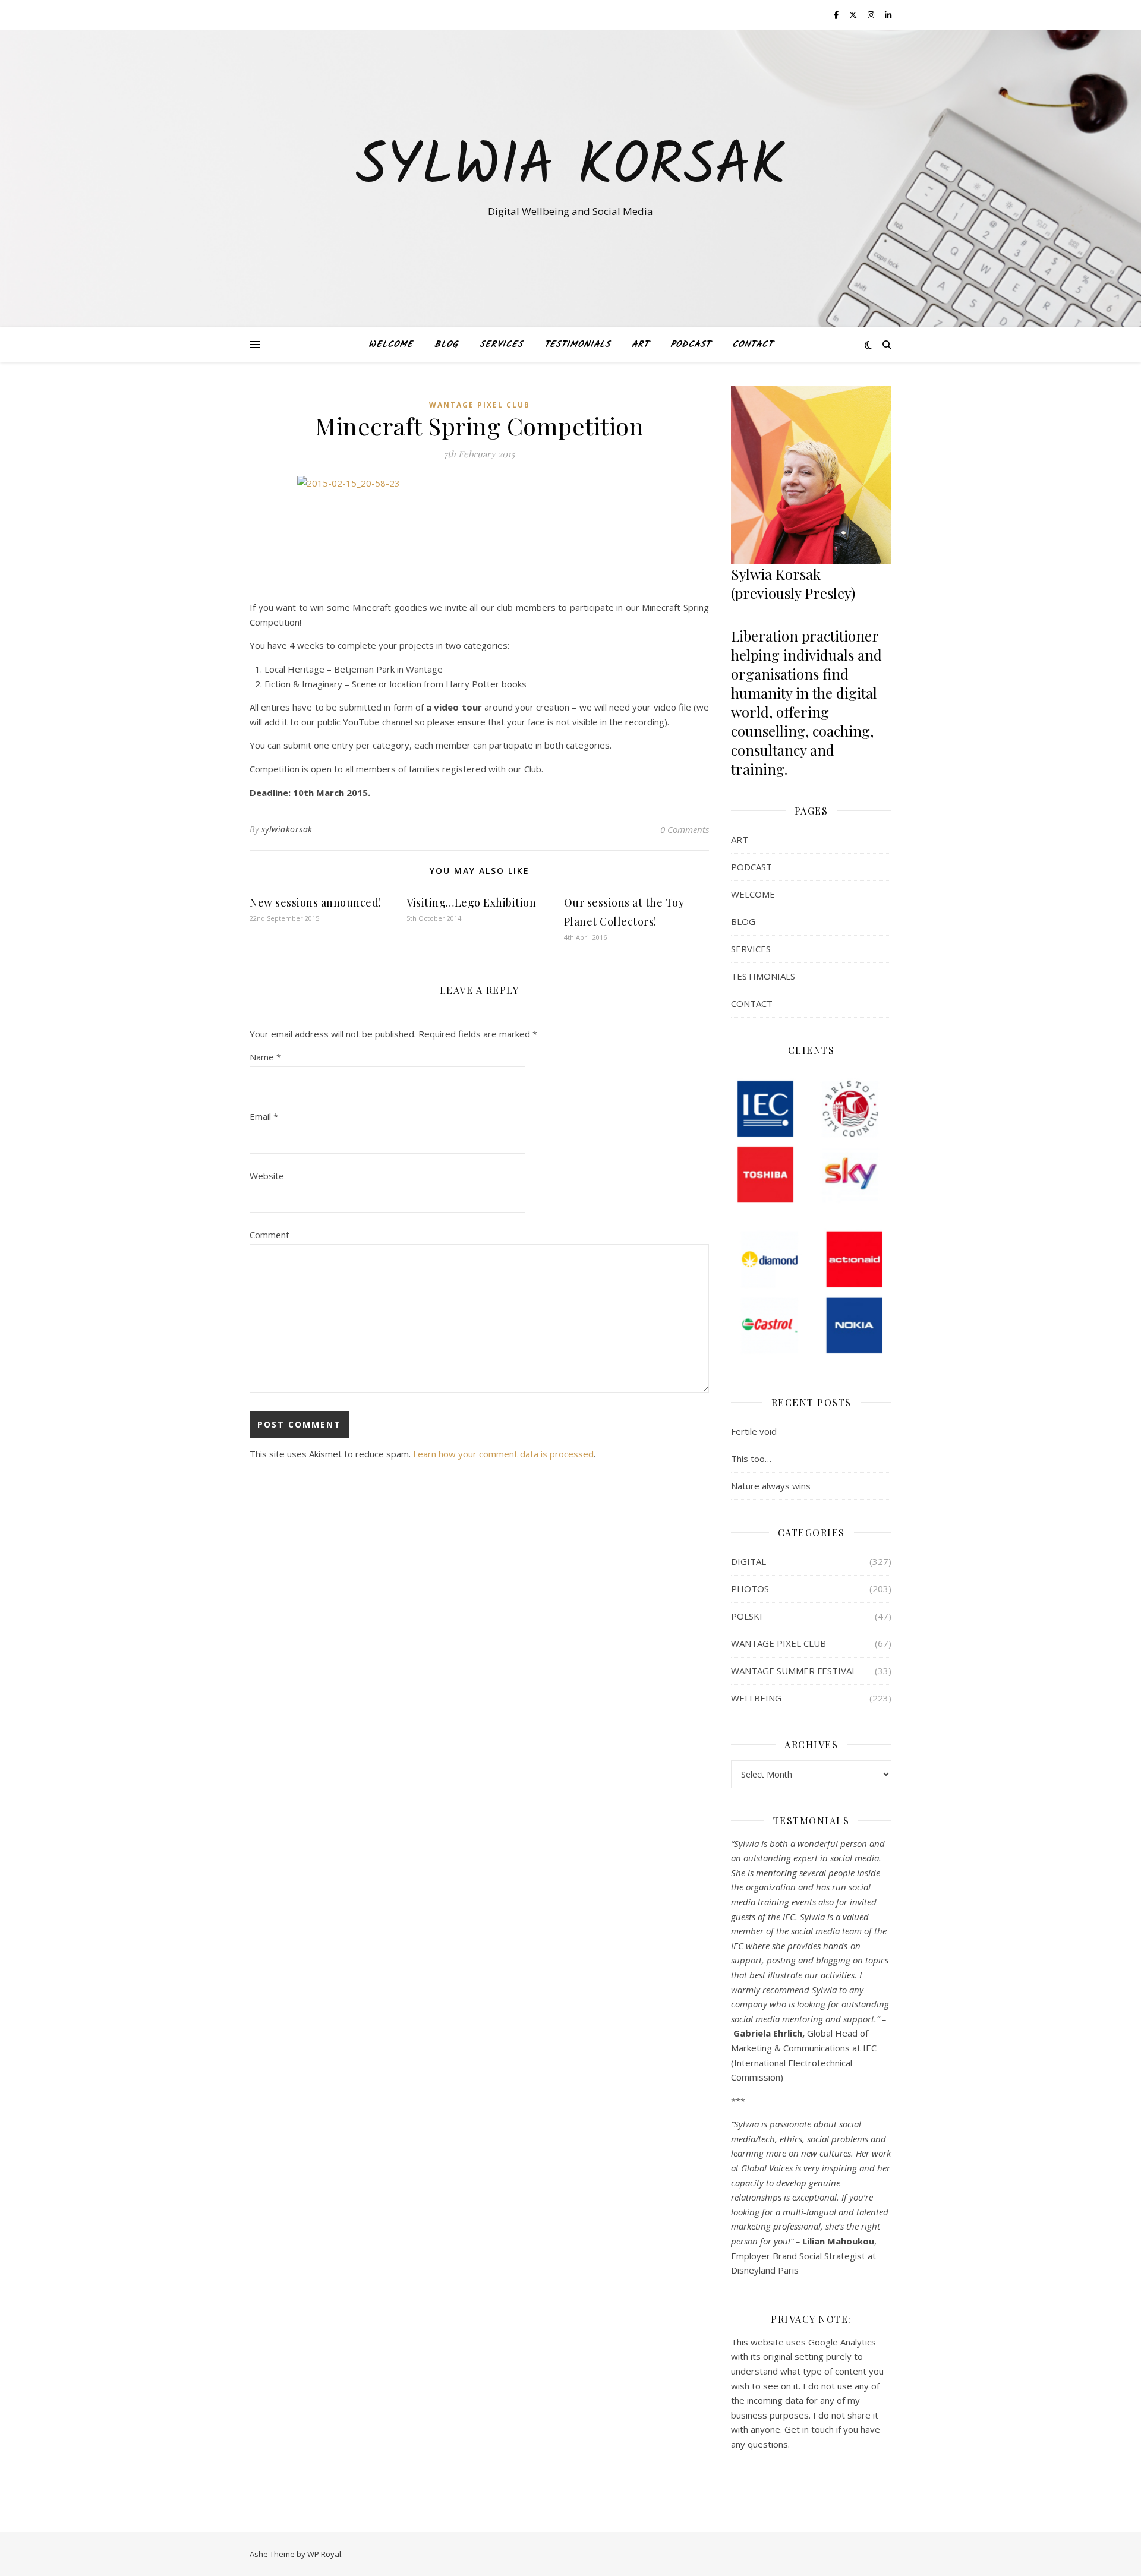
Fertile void (754, 1431)
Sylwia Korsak (570, 168)
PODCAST (691, 345)
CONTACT (753, 345)
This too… (751, 1459)
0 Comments (685, 829)
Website (267, 1176)
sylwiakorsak (287, 829)
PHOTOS (750, 1589)
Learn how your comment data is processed (503, 1454)
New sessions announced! (316, 902)
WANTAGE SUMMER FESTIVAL (794, 1671)
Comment (270, 1235)
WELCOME (391, 345)
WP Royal (324, 2554)
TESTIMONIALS (577, 345)
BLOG (446, 345)
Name (265, 1057)
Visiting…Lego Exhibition (471, 902)
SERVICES (501, 345)
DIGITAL (748, 1561)
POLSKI (747, 1616)
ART (640, 345)
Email (264, 1116)
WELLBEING (756, 1698)
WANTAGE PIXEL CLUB (480, 405)
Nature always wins (771, 1486)
